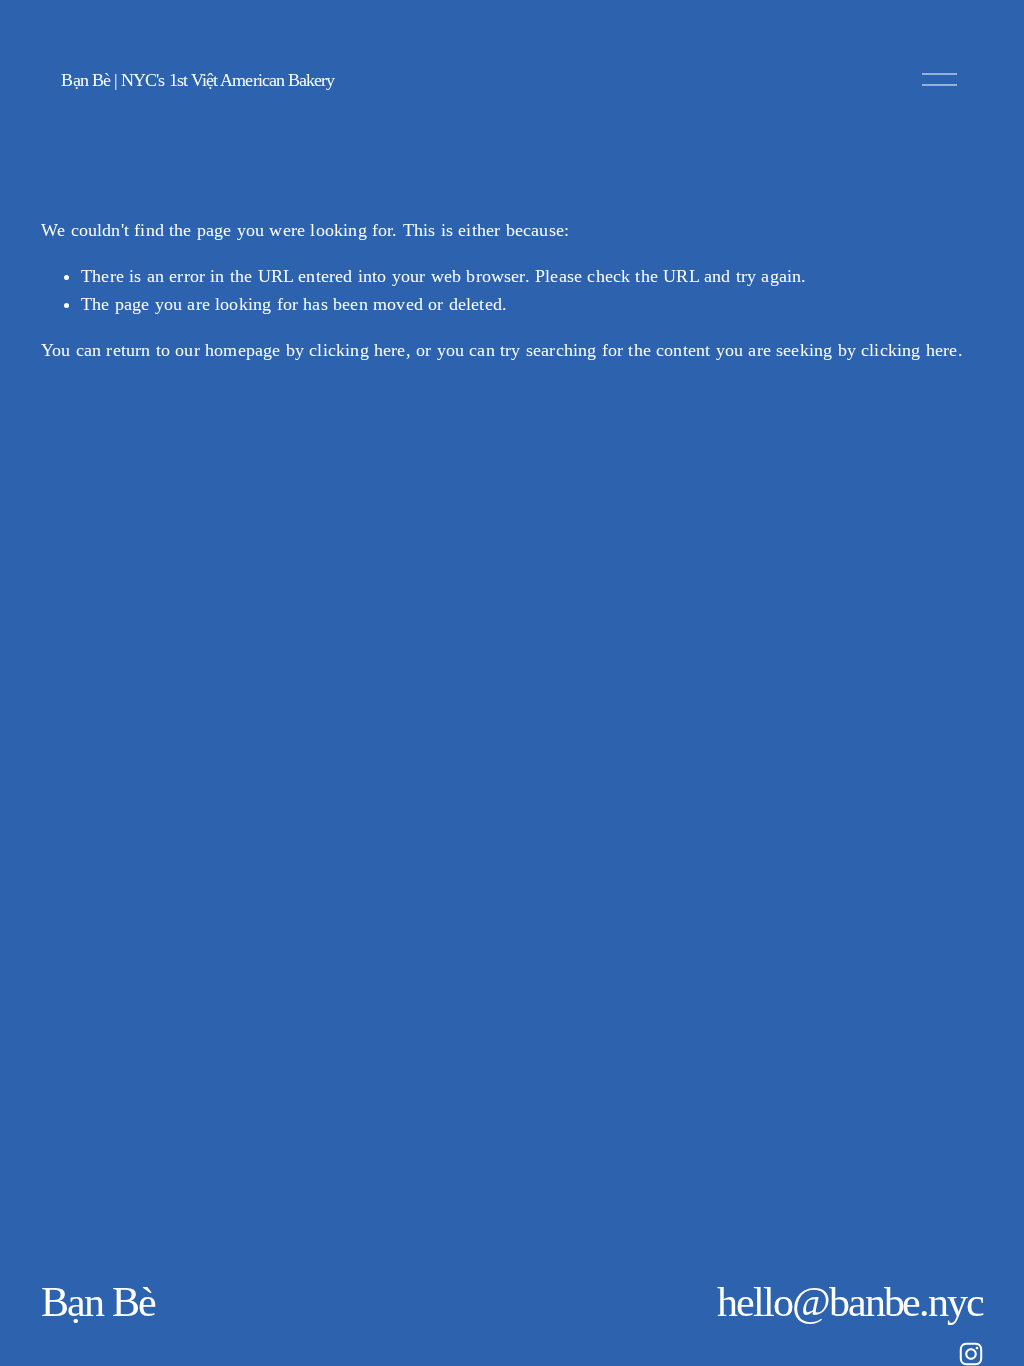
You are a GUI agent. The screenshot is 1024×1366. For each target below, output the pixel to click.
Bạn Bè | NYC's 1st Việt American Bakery (197, 80)
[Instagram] (971, 1354)
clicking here (357, 350)
